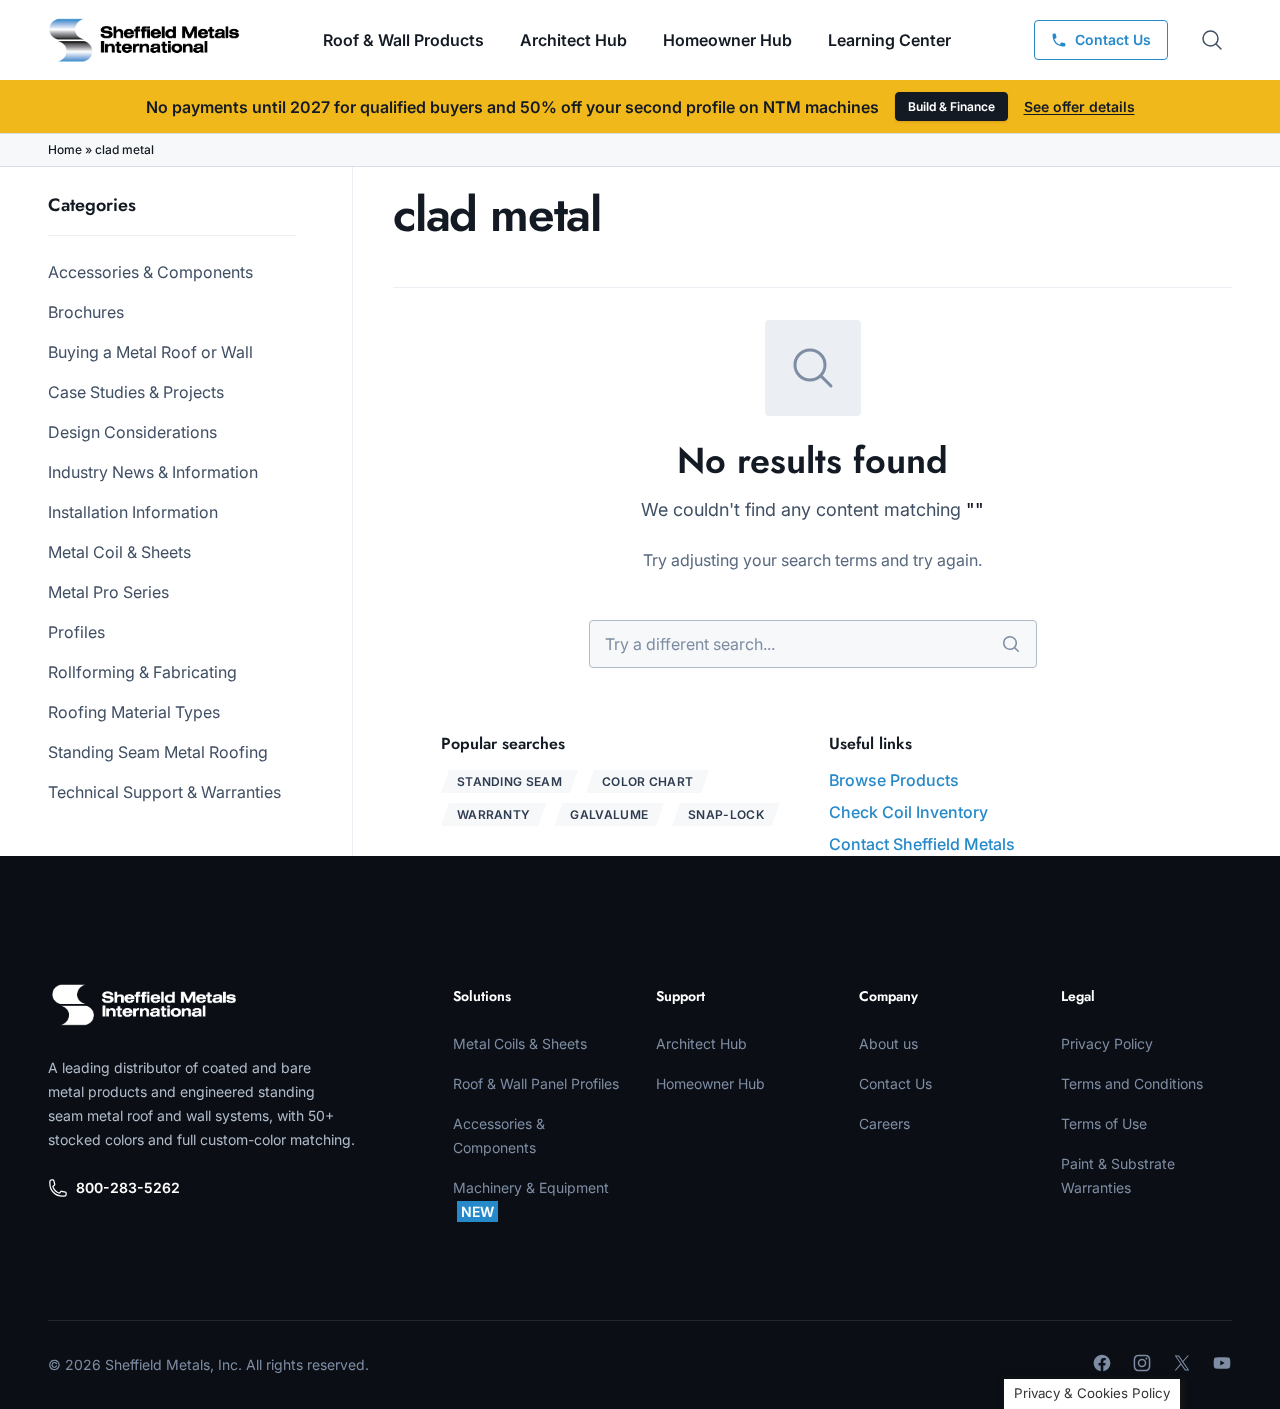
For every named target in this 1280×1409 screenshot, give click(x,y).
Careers (884, 1123)
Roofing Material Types (134, 712)
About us (888, 1043)
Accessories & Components (150, 272)
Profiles (76, 632)
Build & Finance (951, 106)
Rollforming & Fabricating (142, 672)
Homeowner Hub (727, 40)
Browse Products (894, 780)
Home (65, 149)
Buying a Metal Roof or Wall (150, 352)
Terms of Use (1104, 1123)
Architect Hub (573, 40)
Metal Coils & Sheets (520, 1043)
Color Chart (647, 781)
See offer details (1079, 106)
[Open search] (1212, 40)
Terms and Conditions (1132, 1083)
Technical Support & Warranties (164, 792)
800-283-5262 (128, 1187)
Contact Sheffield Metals (922, 844)
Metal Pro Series (108, 592)
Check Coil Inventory (908, 812)
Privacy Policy (1107, 1043)
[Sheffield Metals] (144, 1005)
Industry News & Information (153, 472)
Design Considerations (132, 432)
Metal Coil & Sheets (119, 552)
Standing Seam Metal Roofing (158, 752)
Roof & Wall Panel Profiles (536, 1083)
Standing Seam (509, 781)
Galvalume (609, 814)
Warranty (493, 814)
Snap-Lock (726, 814)
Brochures (86, 312)
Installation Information (133, 512)
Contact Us (895, 1083)
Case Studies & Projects (136, 392)
